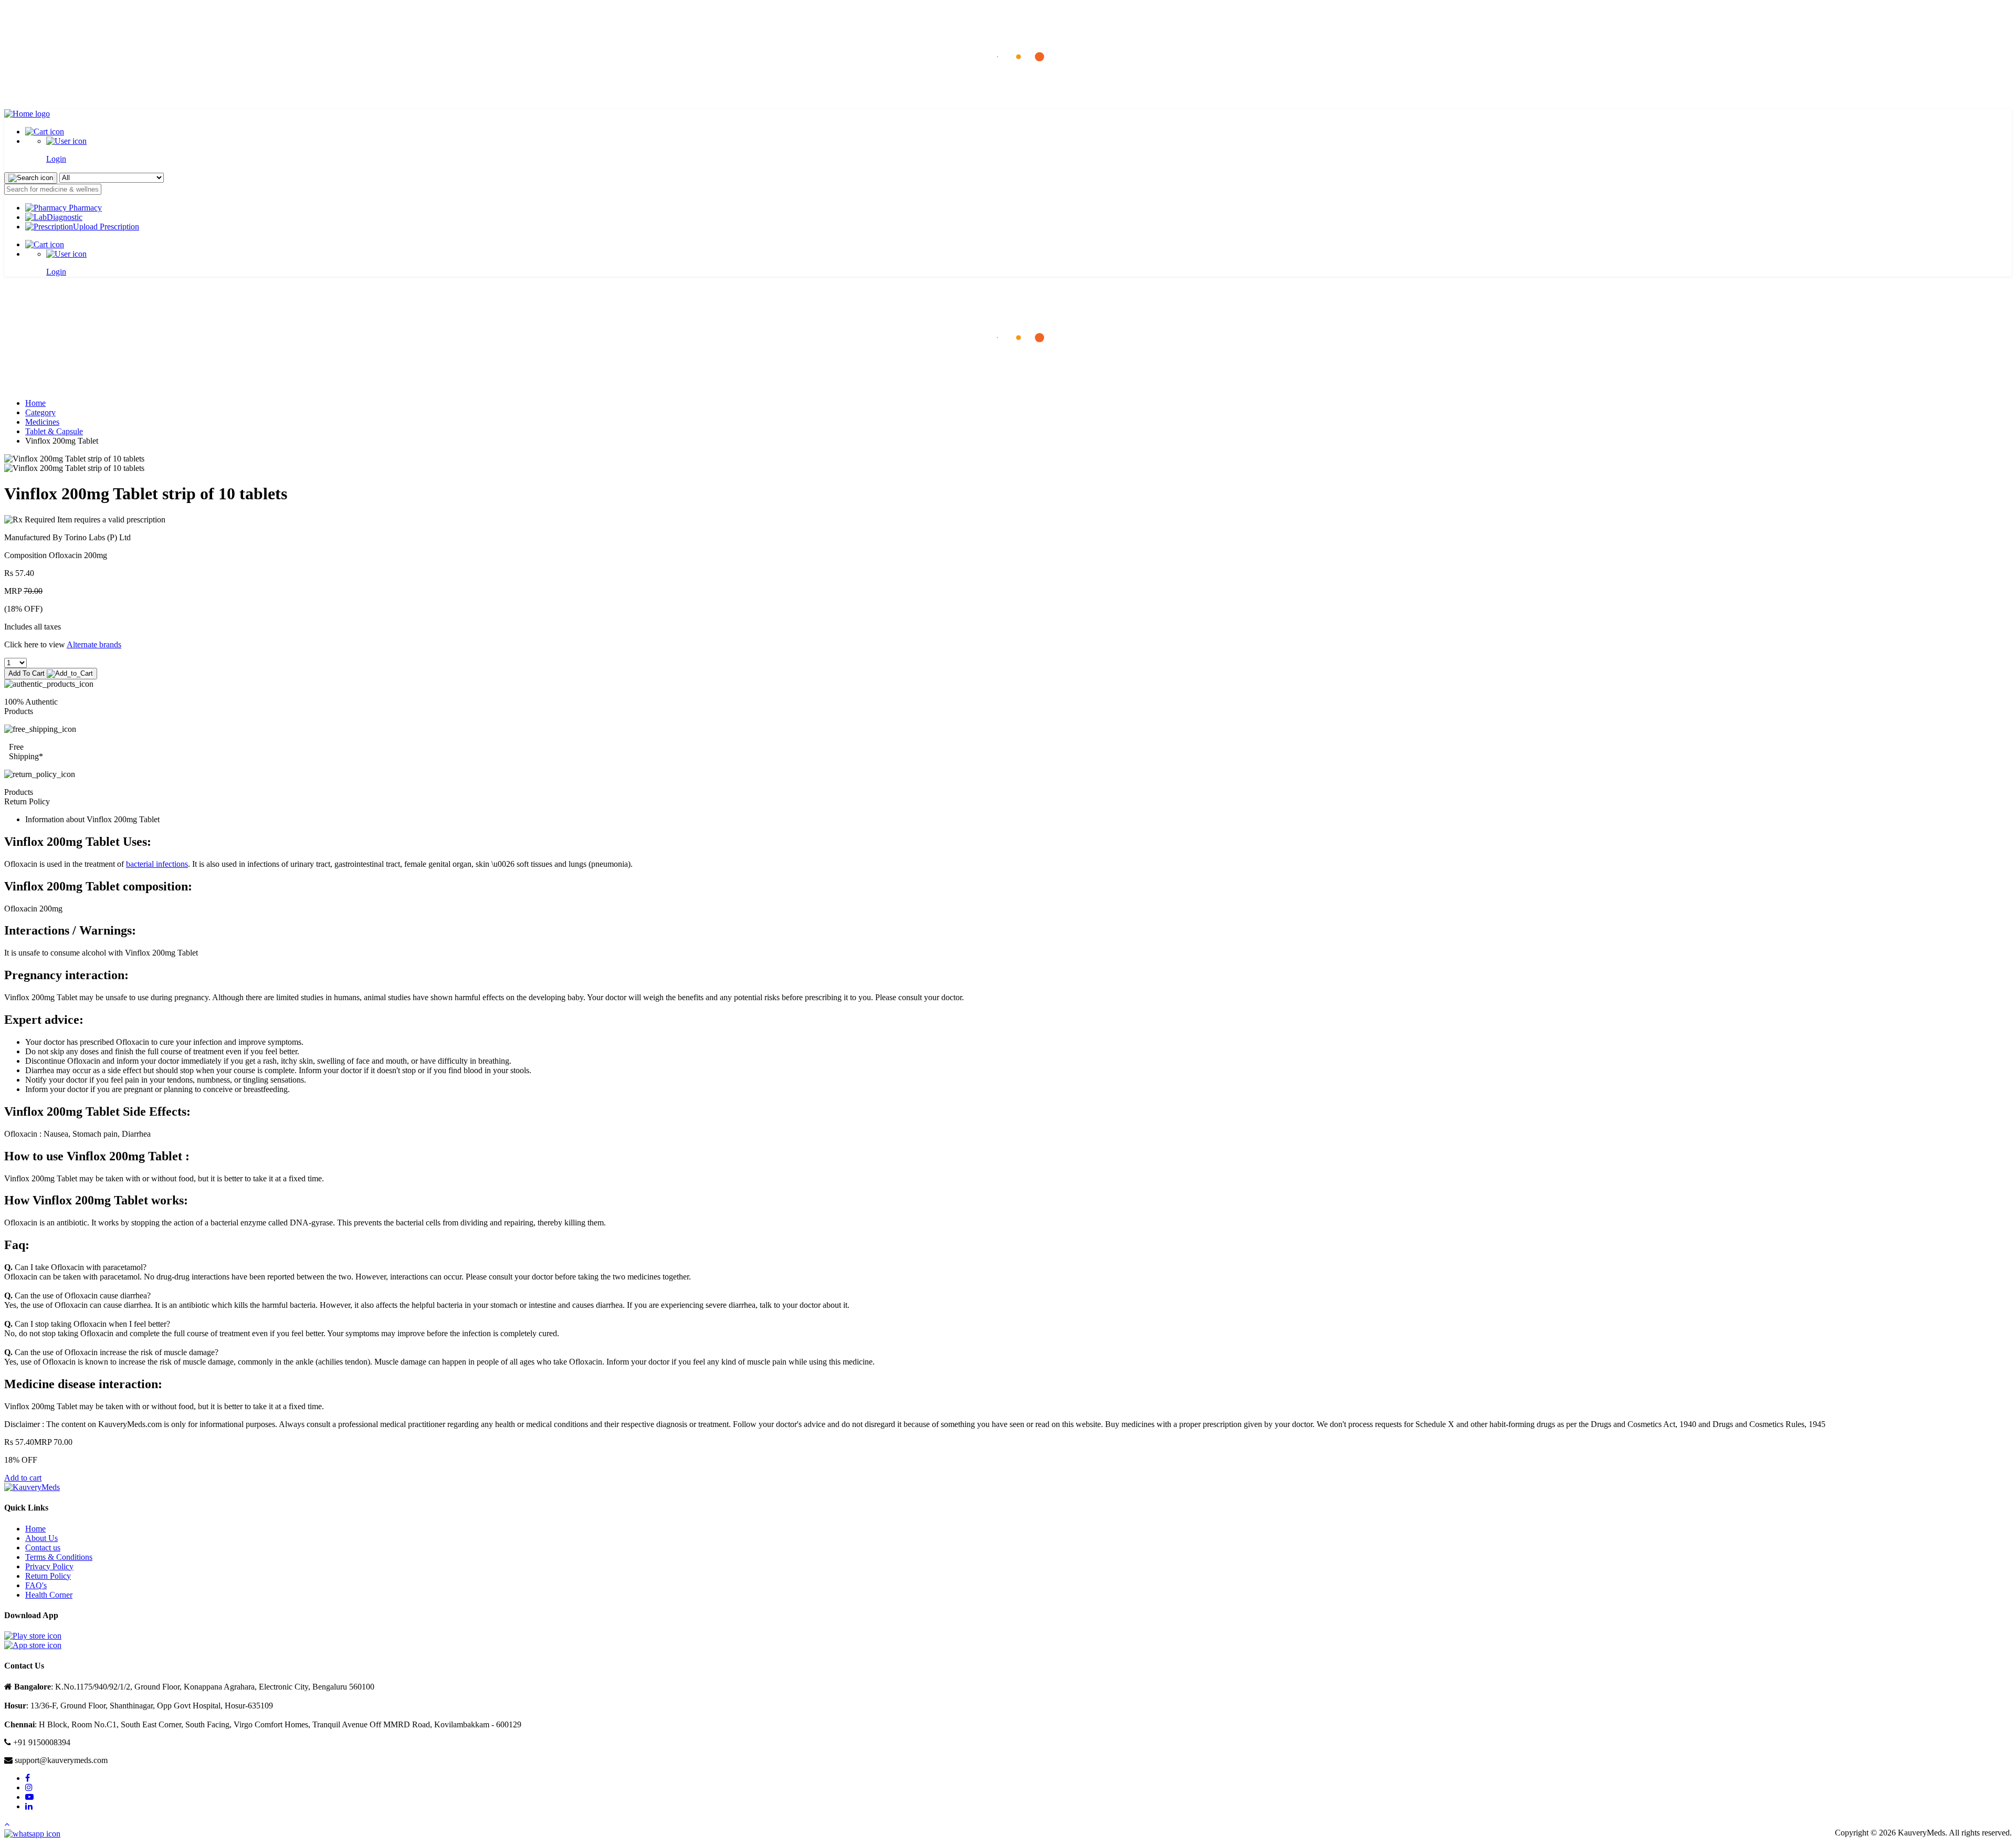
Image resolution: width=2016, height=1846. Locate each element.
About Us (41, 1538)
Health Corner (49, 1595)
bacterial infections (157, 864)
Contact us (43, 1548)
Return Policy (48, 1576)
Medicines (42, 422)
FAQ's (36, 1585)
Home (35, 403)
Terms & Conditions (59, 1557)
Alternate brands (94, 644)
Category (40, 412)
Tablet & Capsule (54, 431)
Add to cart (23, 1478)
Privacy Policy (49, 1566)
